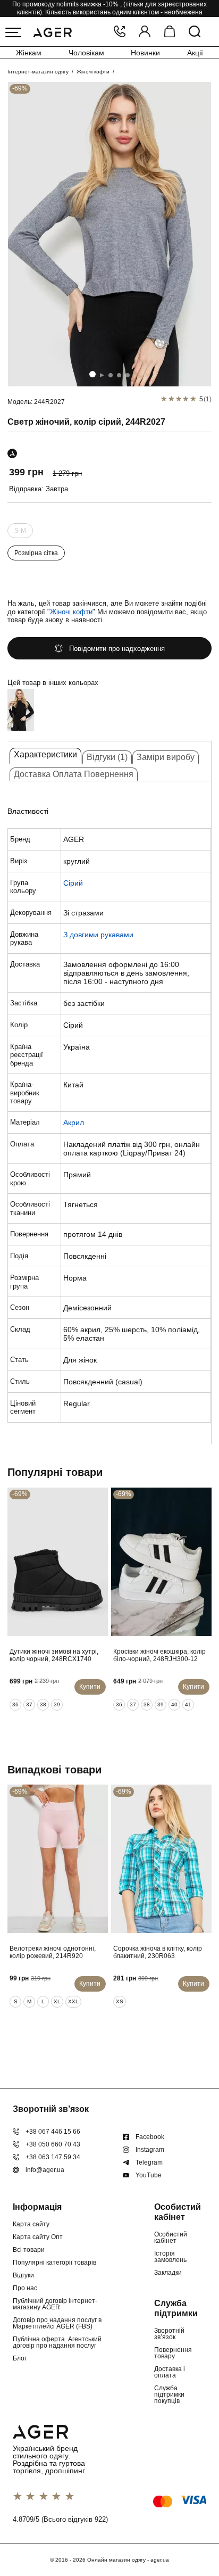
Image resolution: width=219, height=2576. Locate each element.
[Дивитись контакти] (120, 32)
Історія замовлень (170, 2257)
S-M (20, 531)
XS (120, 2001)
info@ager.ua (45, 2170)
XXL (73, 2001)
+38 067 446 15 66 (53, 2132)
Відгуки (23, 2275)
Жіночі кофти (93, 72)
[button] (92, 374)
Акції (195, 53)
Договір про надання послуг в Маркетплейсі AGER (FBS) (57, 2323)
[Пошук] (195, 32)
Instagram (150, 2150)
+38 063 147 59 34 (53, 2157)
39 (57, 1704)
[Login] (145, 32)
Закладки (168, 2273)
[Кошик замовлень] (170, 32)
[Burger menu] (13, 32)
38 (43, 1704)
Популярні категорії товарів (54, 2263)
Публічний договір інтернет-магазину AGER (55, 2304)
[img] (109, 234)
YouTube (149, 2175)
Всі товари (29, 2250)
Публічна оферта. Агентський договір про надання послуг (57, 2342)
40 (174, 1704)
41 (188, 1704)
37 (29, 1704)
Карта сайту (31, 2224)
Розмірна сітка (36, 553)
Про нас (25, 2288)
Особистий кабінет (171, 2238)
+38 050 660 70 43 (53, 2144)
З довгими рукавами (98, 935)
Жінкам (29, 53)
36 (15, 1704)
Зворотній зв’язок (169, 2334)
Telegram (149, 2162)
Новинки (145, 53)
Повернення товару (173, 2353)
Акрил (74, 1122)
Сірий (73, 883)
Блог (20, 2358)
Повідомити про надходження (117, 649)
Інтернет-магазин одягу (38, 72)
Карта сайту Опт (38, 2237)
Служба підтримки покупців (169, 2395)
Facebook (150, 2137)
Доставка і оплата (170, 2372)
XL (57, 2001)
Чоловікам (86, 53)
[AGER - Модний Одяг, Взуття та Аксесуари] (52, 31)
